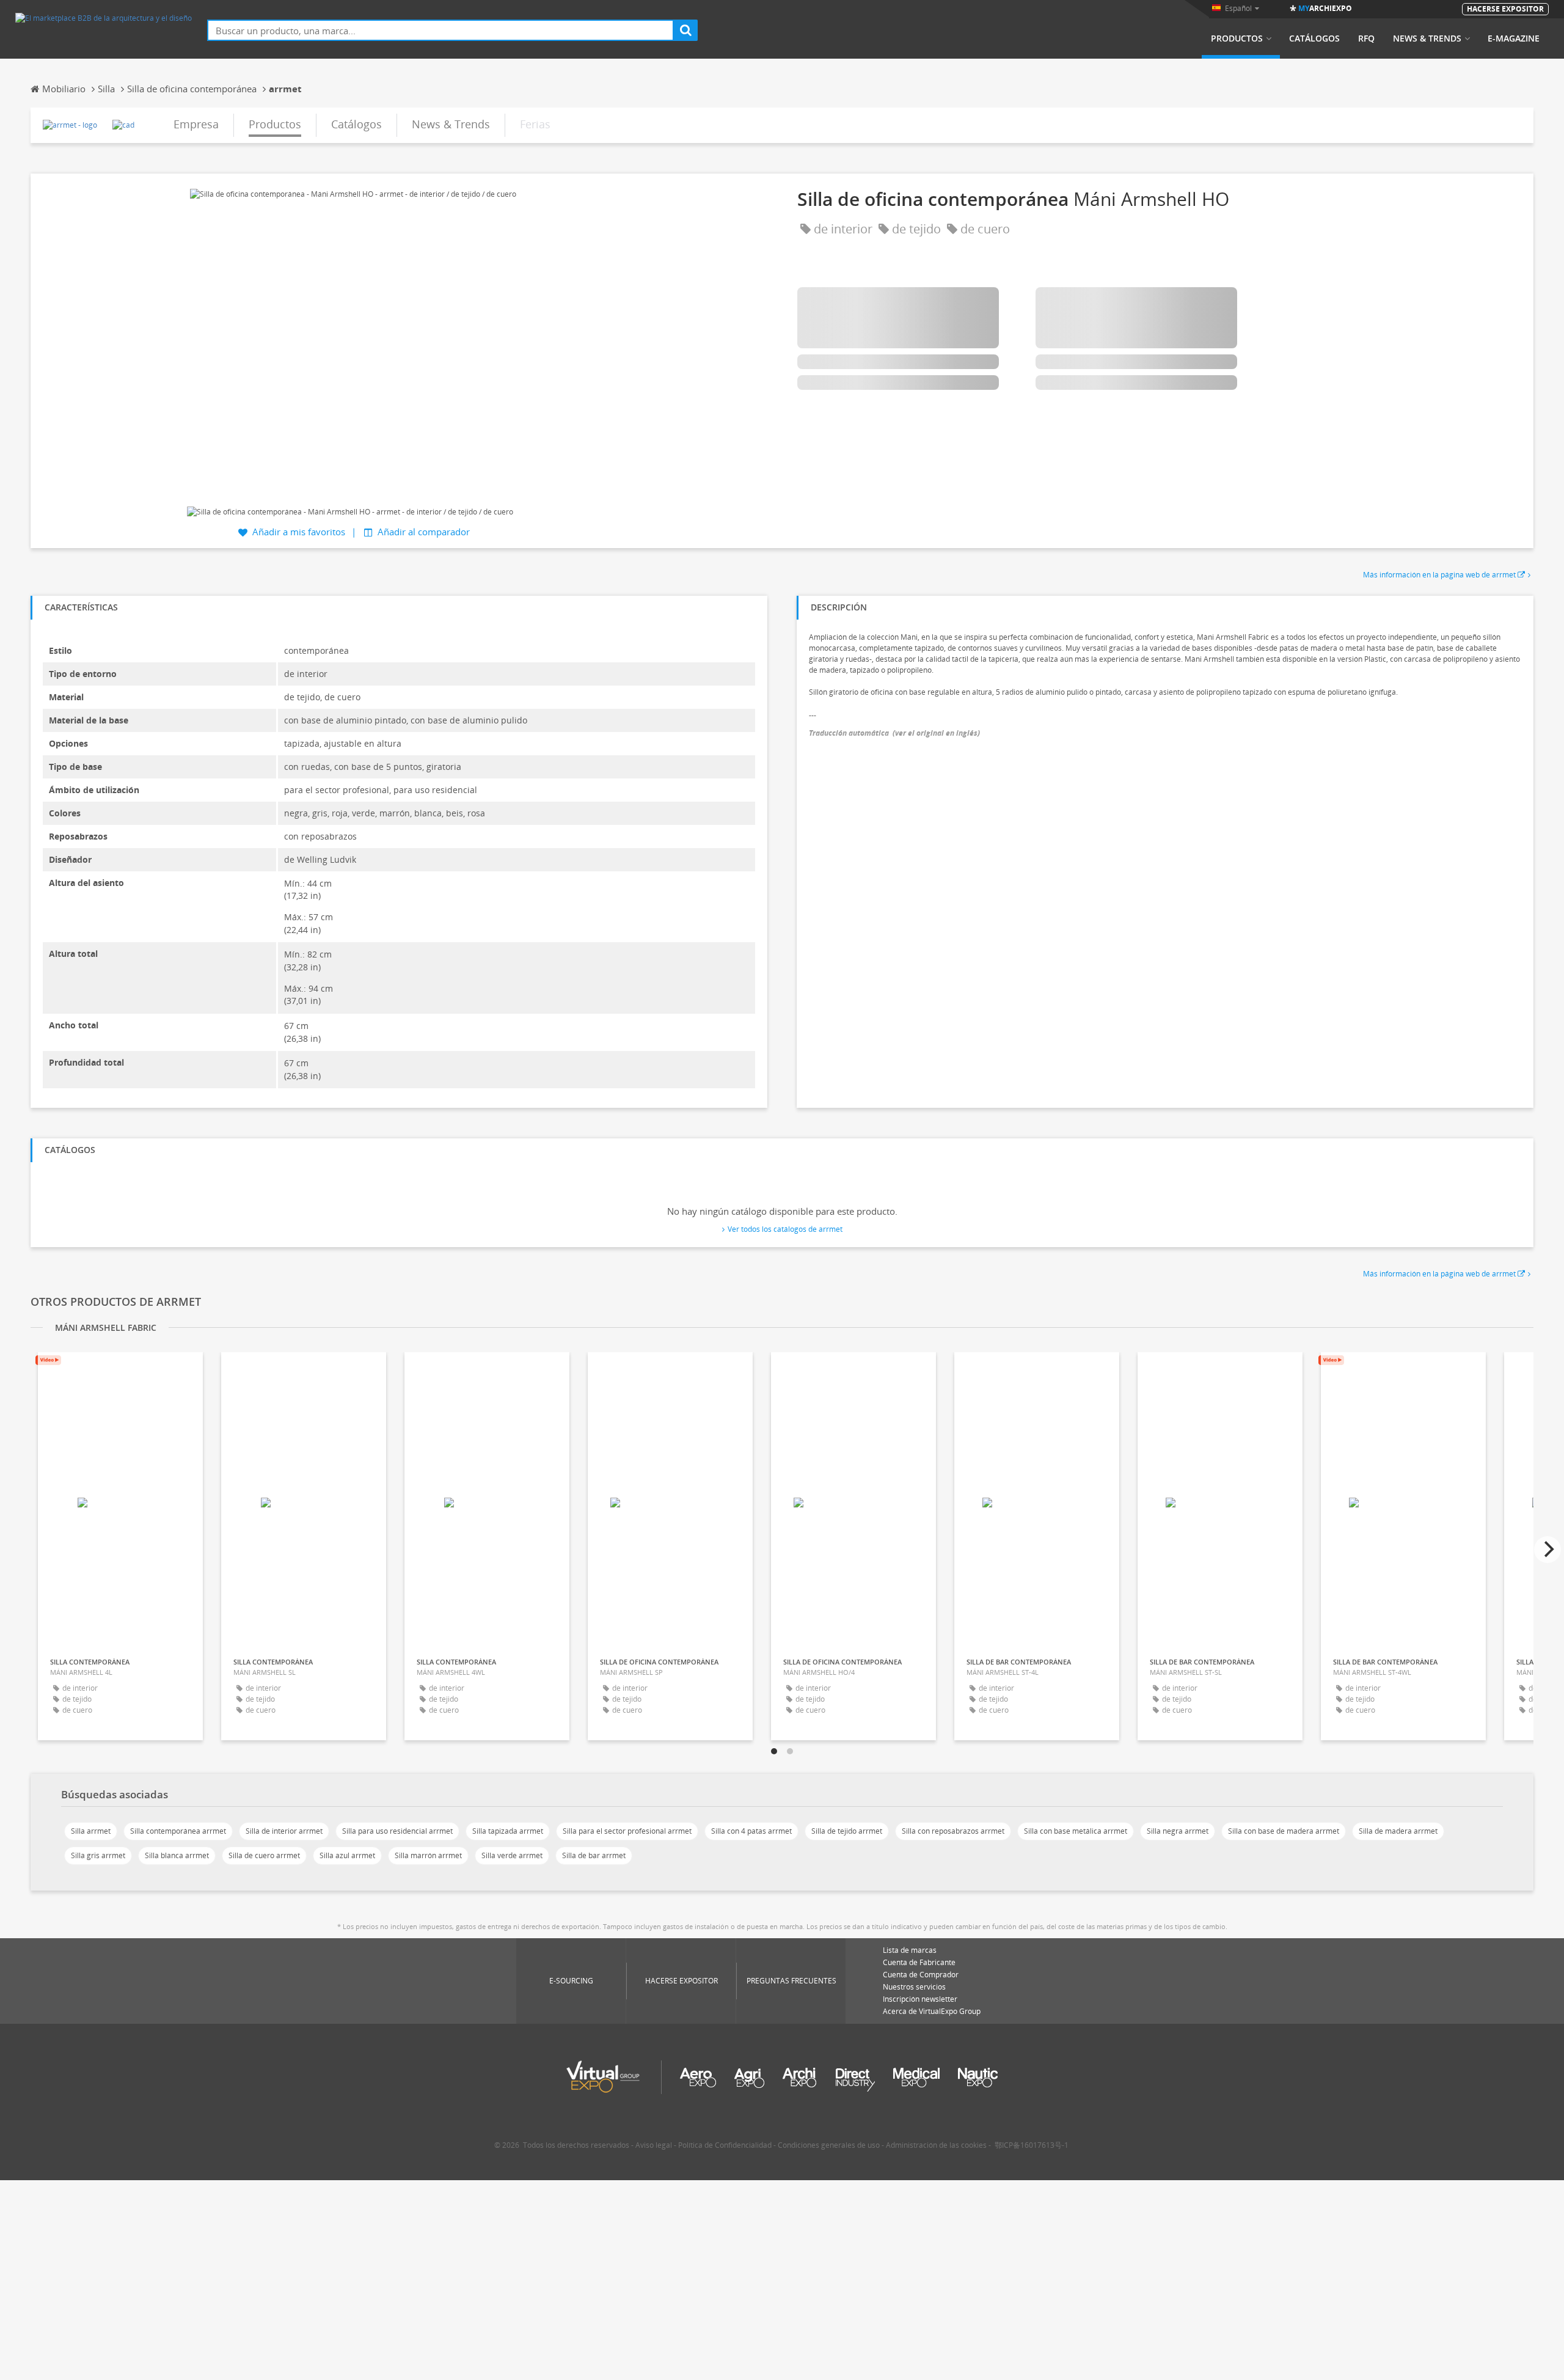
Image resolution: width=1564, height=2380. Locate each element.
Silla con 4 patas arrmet (751, 1831)
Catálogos (1314, 38)
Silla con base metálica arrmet (1076, 1831)
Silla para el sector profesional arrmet (627, 1831)
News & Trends (1427, 38)
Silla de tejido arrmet (847, 1831)
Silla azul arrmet (347, 1855)
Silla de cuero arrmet (264, 1855)
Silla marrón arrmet (428, 1855)
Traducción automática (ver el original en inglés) (894, 733)
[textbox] (440, 30)
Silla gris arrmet (98, 1855)
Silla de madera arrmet (1398, 1831)
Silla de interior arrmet (284, 1831)
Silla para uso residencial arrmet (397, 1831)
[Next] (1548, 1550)
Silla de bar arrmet (594, 1855)
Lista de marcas (910, 1950)
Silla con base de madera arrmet (1284, 1831)
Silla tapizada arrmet (508, 1831)
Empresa (196, 124)
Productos (1237, 38)
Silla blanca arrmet (177, 1855)
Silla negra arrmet (1178, 1831)
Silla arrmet (91, 1831)
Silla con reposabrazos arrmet (953, 1831)
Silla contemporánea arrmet (178, 1831)
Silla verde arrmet (512, 1855)
